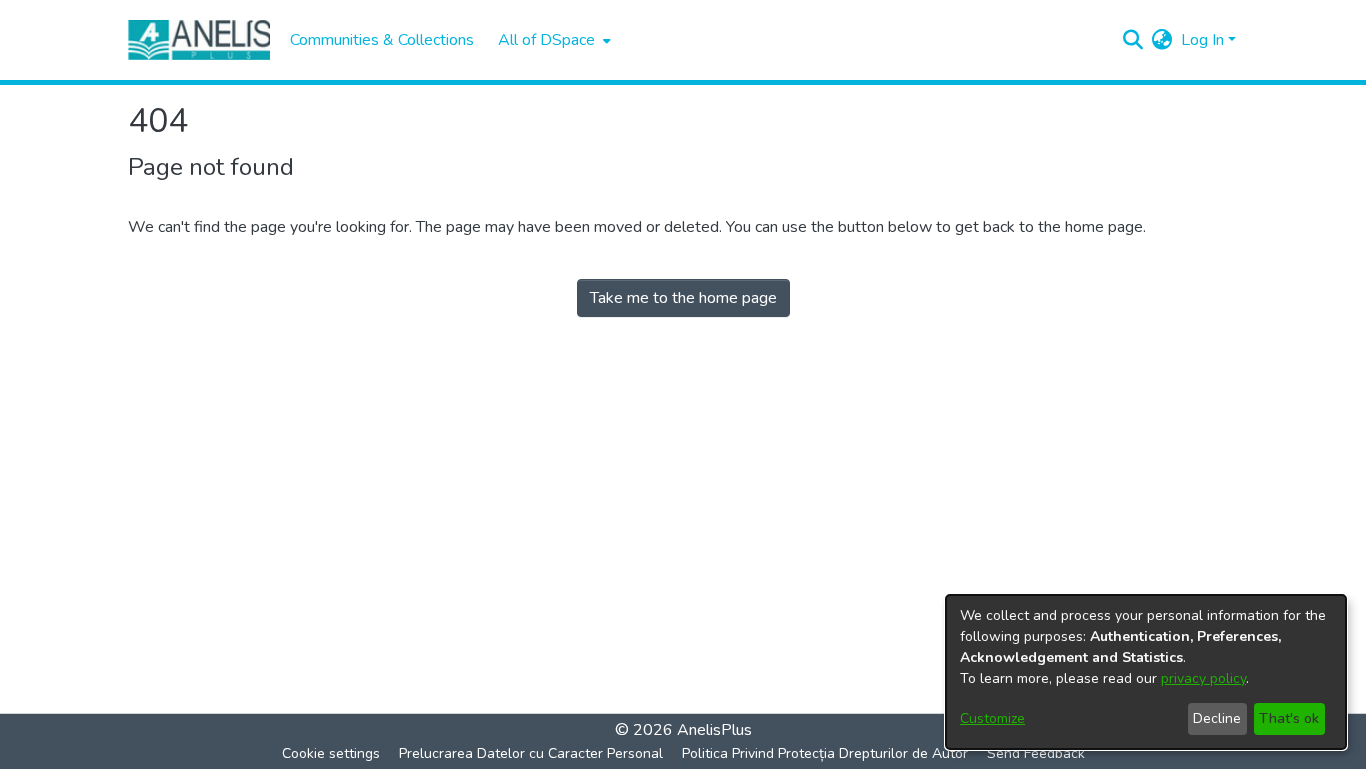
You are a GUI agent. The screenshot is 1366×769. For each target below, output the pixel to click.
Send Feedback (1036, 753)
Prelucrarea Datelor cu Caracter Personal (531, 753)
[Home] (199, 40)
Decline (1217, 718)
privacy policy (1203, 678)
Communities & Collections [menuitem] (382, 40)
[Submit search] (1133, 40)
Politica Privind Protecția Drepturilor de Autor (825, 753)
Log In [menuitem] (1202, 40)
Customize (992, 718)
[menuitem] (552, 40)
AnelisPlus (714, 730)
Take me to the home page (683, 298)
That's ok (1289, 718)
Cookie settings (331, 753)
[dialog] (1146, 672)
